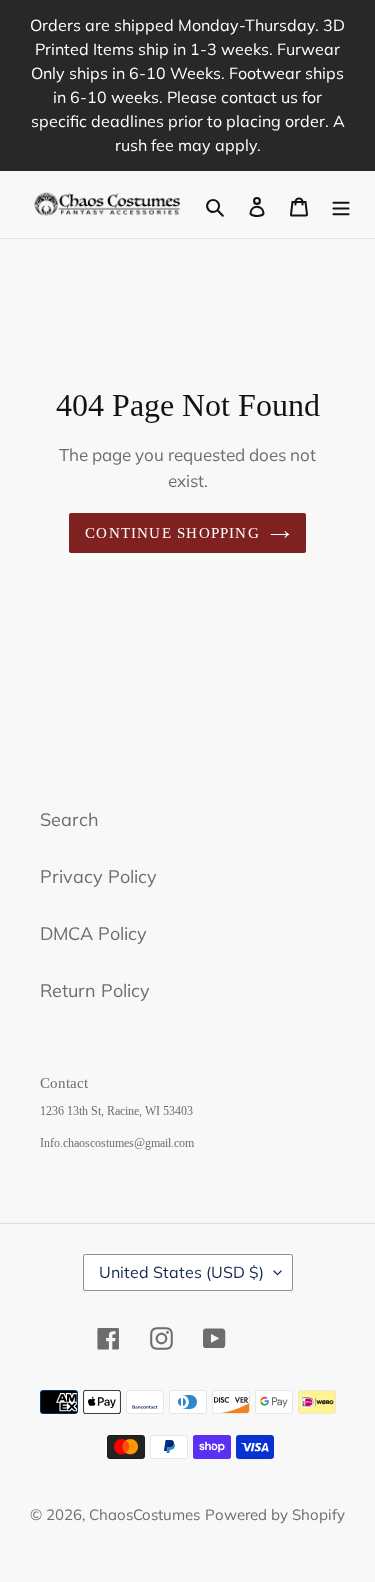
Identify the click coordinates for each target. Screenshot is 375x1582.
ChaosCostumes (144, 1514)
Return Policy (95, 990)
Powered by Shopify (275, 1514)
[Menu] (341, 204)
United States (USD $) (181, 1272)
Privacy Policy (98, 876)
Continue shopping (172, 533)
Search (69, 819)
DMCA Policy (93, 933)
